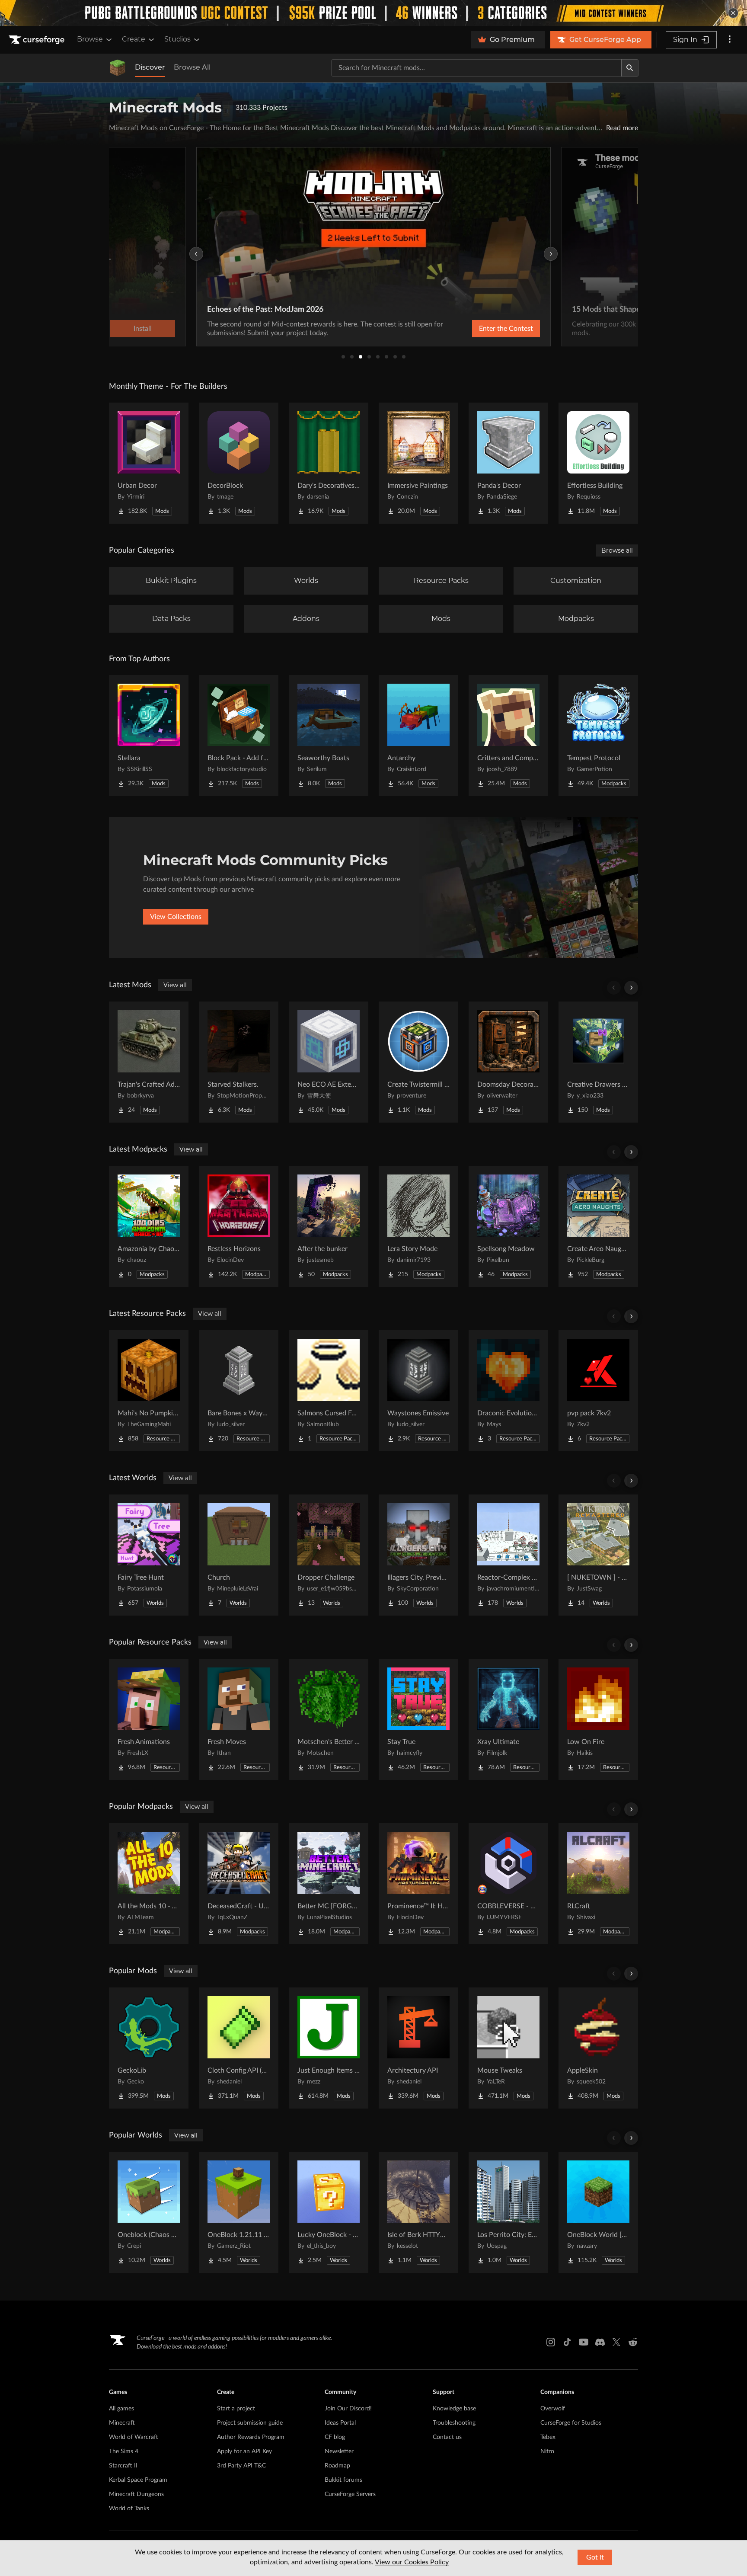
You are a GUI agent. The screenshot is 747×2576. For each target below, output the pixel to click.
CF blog (335, 2437)
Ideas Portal (340, 2423)
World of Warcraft (134, 2437)
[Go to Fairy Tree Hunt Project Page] (149, 1555)
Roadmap (337, 2466)
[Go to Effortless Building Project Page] (598, 463)
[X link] (616, 2342)
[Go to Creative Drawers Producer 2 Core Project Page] (598, 1062)
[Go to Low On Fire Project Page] (598, 1719)
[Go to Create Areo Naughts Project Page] (598, 1226)
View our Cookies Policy (412, 2562)
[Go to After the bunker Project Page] (329, 1226)
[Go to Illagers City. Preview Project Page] (418, 1555)
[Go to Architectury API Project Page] (418, 2048)
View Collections (176, 917)
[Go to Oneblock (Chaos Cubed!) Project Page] (149, 2212)
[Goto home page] (38, 40)
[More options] (730, 40)
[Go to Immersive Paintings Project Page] (418, 463)
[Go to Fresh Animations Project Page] (149, 1719)
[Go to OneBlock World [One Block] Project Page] (598, 2212)
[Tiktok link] (567, 2342)
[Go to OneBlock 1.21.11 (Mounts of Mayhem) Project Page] (239, 2212)
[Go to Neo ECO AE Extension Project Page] (329, 1062)
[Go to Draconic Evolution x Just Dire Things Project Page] (508, 1391)
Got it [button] (595, 2557)
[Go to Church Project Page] (239, 1555)
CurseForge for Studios (571, 2423)
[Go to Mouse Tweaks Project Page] (508, 2048)
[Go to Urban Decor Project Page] (149, 463)
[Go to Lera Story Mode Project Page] (418, 1226)
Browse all (617, 550)
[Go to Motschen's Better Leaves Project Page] (329, 1719)
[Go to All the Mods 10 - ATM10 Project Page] (149, 1884)
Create (134, 39)
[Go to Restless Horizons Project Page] (239, 1226)
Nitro (547, 2451)
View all (175, 985)
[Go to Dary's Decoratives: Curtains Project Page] (329, 463)
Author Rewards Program (251, 2437)
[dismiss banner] (733, 13)
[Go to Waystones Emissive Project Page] (418, 1391)
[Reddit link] (633, 2342)
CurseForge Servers (350, 2494)
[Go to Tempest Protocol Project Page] (598, 736)
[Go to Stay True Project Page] (418, 1719)
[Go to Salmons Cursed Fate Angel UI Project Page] (329, 1391)
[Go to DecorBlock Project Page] (239, 463)
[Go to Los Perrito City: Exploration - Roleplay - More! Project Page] (508, 2212)
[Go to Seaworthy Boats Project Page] (329, 736)
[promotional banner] (373, 13)
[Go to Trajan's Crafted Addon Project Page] (149, 1062)
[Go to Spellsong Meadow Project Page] (508, 1226)
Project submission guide (250, 2423)
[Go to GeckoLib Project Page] (149, 2048)
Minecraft (122, 2423)
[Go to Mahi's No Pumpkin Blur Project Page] (149, 1391)
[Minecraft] (118, 68)
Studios (177, 39)
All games (121, 2409)
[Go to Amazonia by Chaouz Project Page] (149, 1226)
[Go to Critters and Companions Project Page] (508, 736)
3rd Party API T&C (241, 2466)
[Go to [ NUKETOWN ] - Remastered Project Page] (598, 1555)
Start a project (236, 2409)
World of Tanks (129, 2509)
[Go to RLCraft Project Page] (598, 1884)
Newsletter (339, 2451)
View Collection (483, 329)
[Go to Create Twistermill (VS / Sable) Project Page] (418, 1062)
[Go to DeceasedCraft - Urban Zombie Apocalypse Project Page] (239, 1884)
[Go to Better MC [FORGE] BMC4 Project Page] (329, 1884)
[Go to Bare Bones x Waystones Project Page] (239, 1391)
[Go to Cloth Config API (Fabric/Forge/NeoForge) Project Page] (239, 2048)
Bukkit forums (343, 2480)
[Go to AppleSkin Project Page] (598, 2048)
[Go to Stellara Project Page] (149, 736)
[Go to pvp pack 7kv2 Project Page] (598, 1391)
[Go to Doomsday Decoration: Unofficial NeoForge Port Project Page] (508, 1062)
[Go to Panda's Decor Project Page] (508, 463)
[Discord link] (600, 2342)
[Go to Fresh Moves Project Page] (239, 1719)
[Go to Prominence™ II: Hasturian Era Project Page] (418, 1884)
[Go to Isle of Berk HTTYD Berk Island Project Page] (418, 2212)
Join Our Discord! (348, 2409)
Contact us (447, 2437)
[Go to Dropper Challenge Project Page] (329, 1555)
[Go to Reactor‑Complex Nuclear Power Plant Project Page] (508, 1555)
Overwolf (553, 2409)
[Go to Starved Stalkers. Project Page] (239, 1062)
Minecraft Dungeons (136, 2494)
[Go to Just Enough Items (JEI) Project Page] (329, 2048)
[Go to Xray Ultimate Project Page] (508, 1719)
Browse (90, 39)
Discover (150, 67)
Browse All (192, 67)
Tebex (548, 2437)
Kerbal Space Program (138, 2480)
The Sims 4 (124, 2451)
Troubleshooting (454, 2423)
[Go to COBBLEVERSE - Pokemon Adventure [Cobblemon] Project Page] (508, 1884)
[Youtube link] (584, 2342)
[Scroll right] (631, 988)
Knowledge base (454, 2409)
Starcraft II (123, 2466)
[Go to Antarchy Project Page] (418, 736)
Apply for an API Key (244, 2451)
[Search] (630, 68)
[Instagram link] (551, 2342)
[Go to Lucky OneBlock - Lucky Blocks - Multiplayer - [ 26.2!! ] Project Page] (329, 2212)
